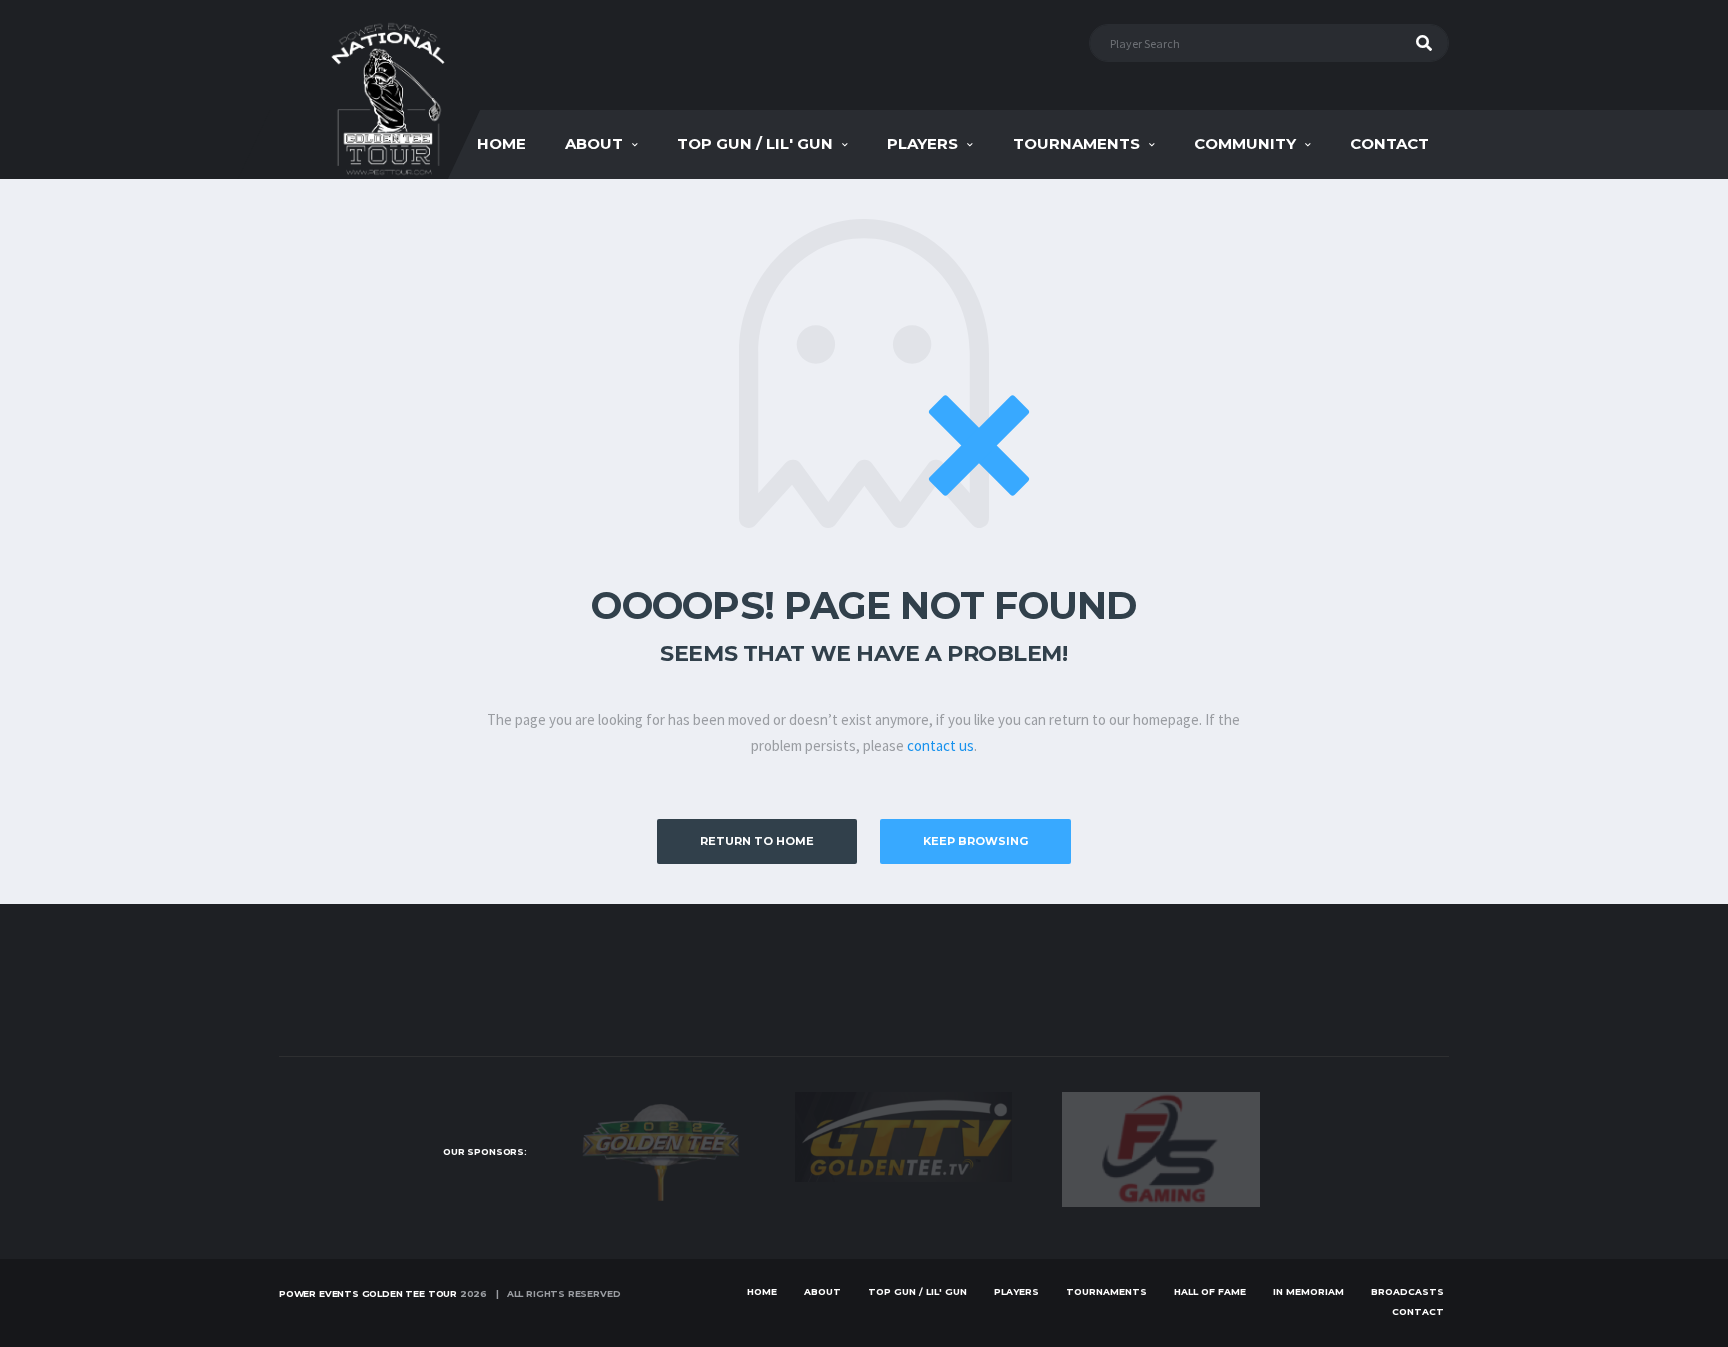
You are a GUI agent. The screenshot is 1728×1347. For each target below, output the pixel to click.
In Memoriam (1308, 1291)
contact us (940, 745)
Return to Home (757, 841)
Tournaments (1076, 143)
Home (501, 143)
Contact (1389, 143)
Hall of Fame (1210, 1291)
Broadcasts (1407, 1291)
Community (1245, 143)
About (594, 143)
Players (922, 143)
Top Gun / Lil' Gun (755, 143)
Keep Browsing (975, 841)
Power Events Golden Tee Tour (368, 1293)
